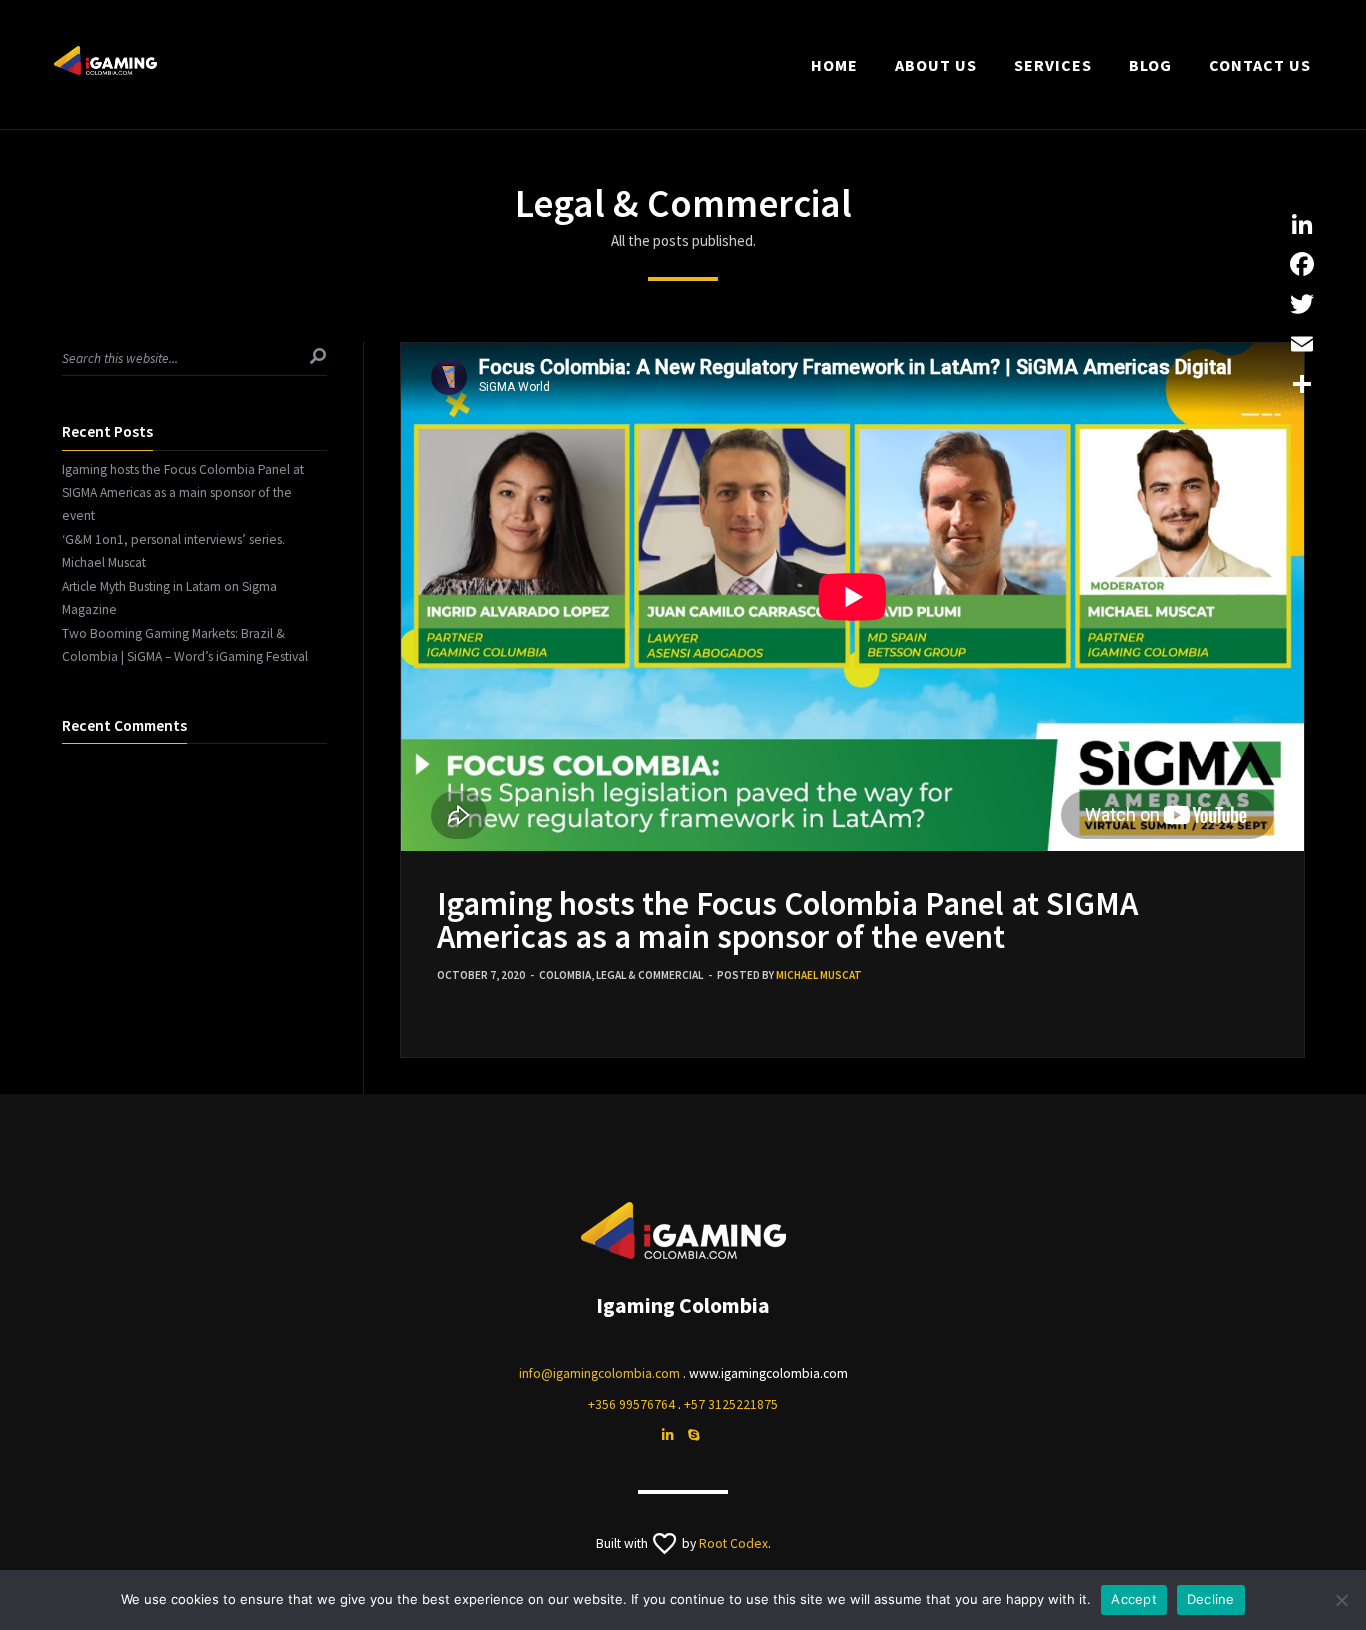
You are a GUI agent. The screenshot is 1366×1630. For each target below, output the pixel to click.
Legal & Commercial (649, 975)
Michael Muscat (819, 975)
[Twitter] (1302, 304)
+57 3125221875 (731, 1404)
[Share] (1302, 384)
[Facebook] (1302, 264)
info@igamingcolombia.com (599, 1373)
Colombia (565, 975)
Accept (1134, 1599)
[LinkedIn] (1302, 224)
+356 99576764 (631, 1404)
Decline (1211, 1599)
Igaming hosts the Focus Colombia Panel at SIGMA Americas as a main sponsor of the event (787, 920)
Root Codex (733, 1543)
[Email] (1302, 344)
